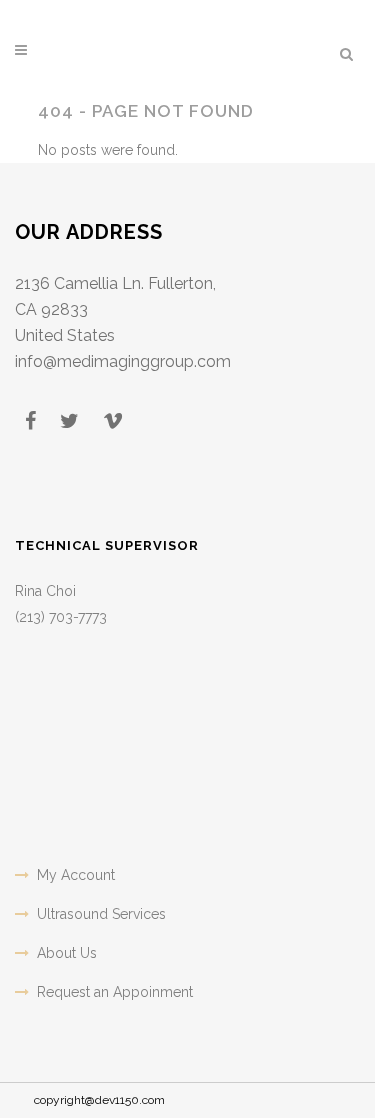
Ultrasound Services (101, 914)
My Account (76, 875)
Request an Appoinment (115, 992)
